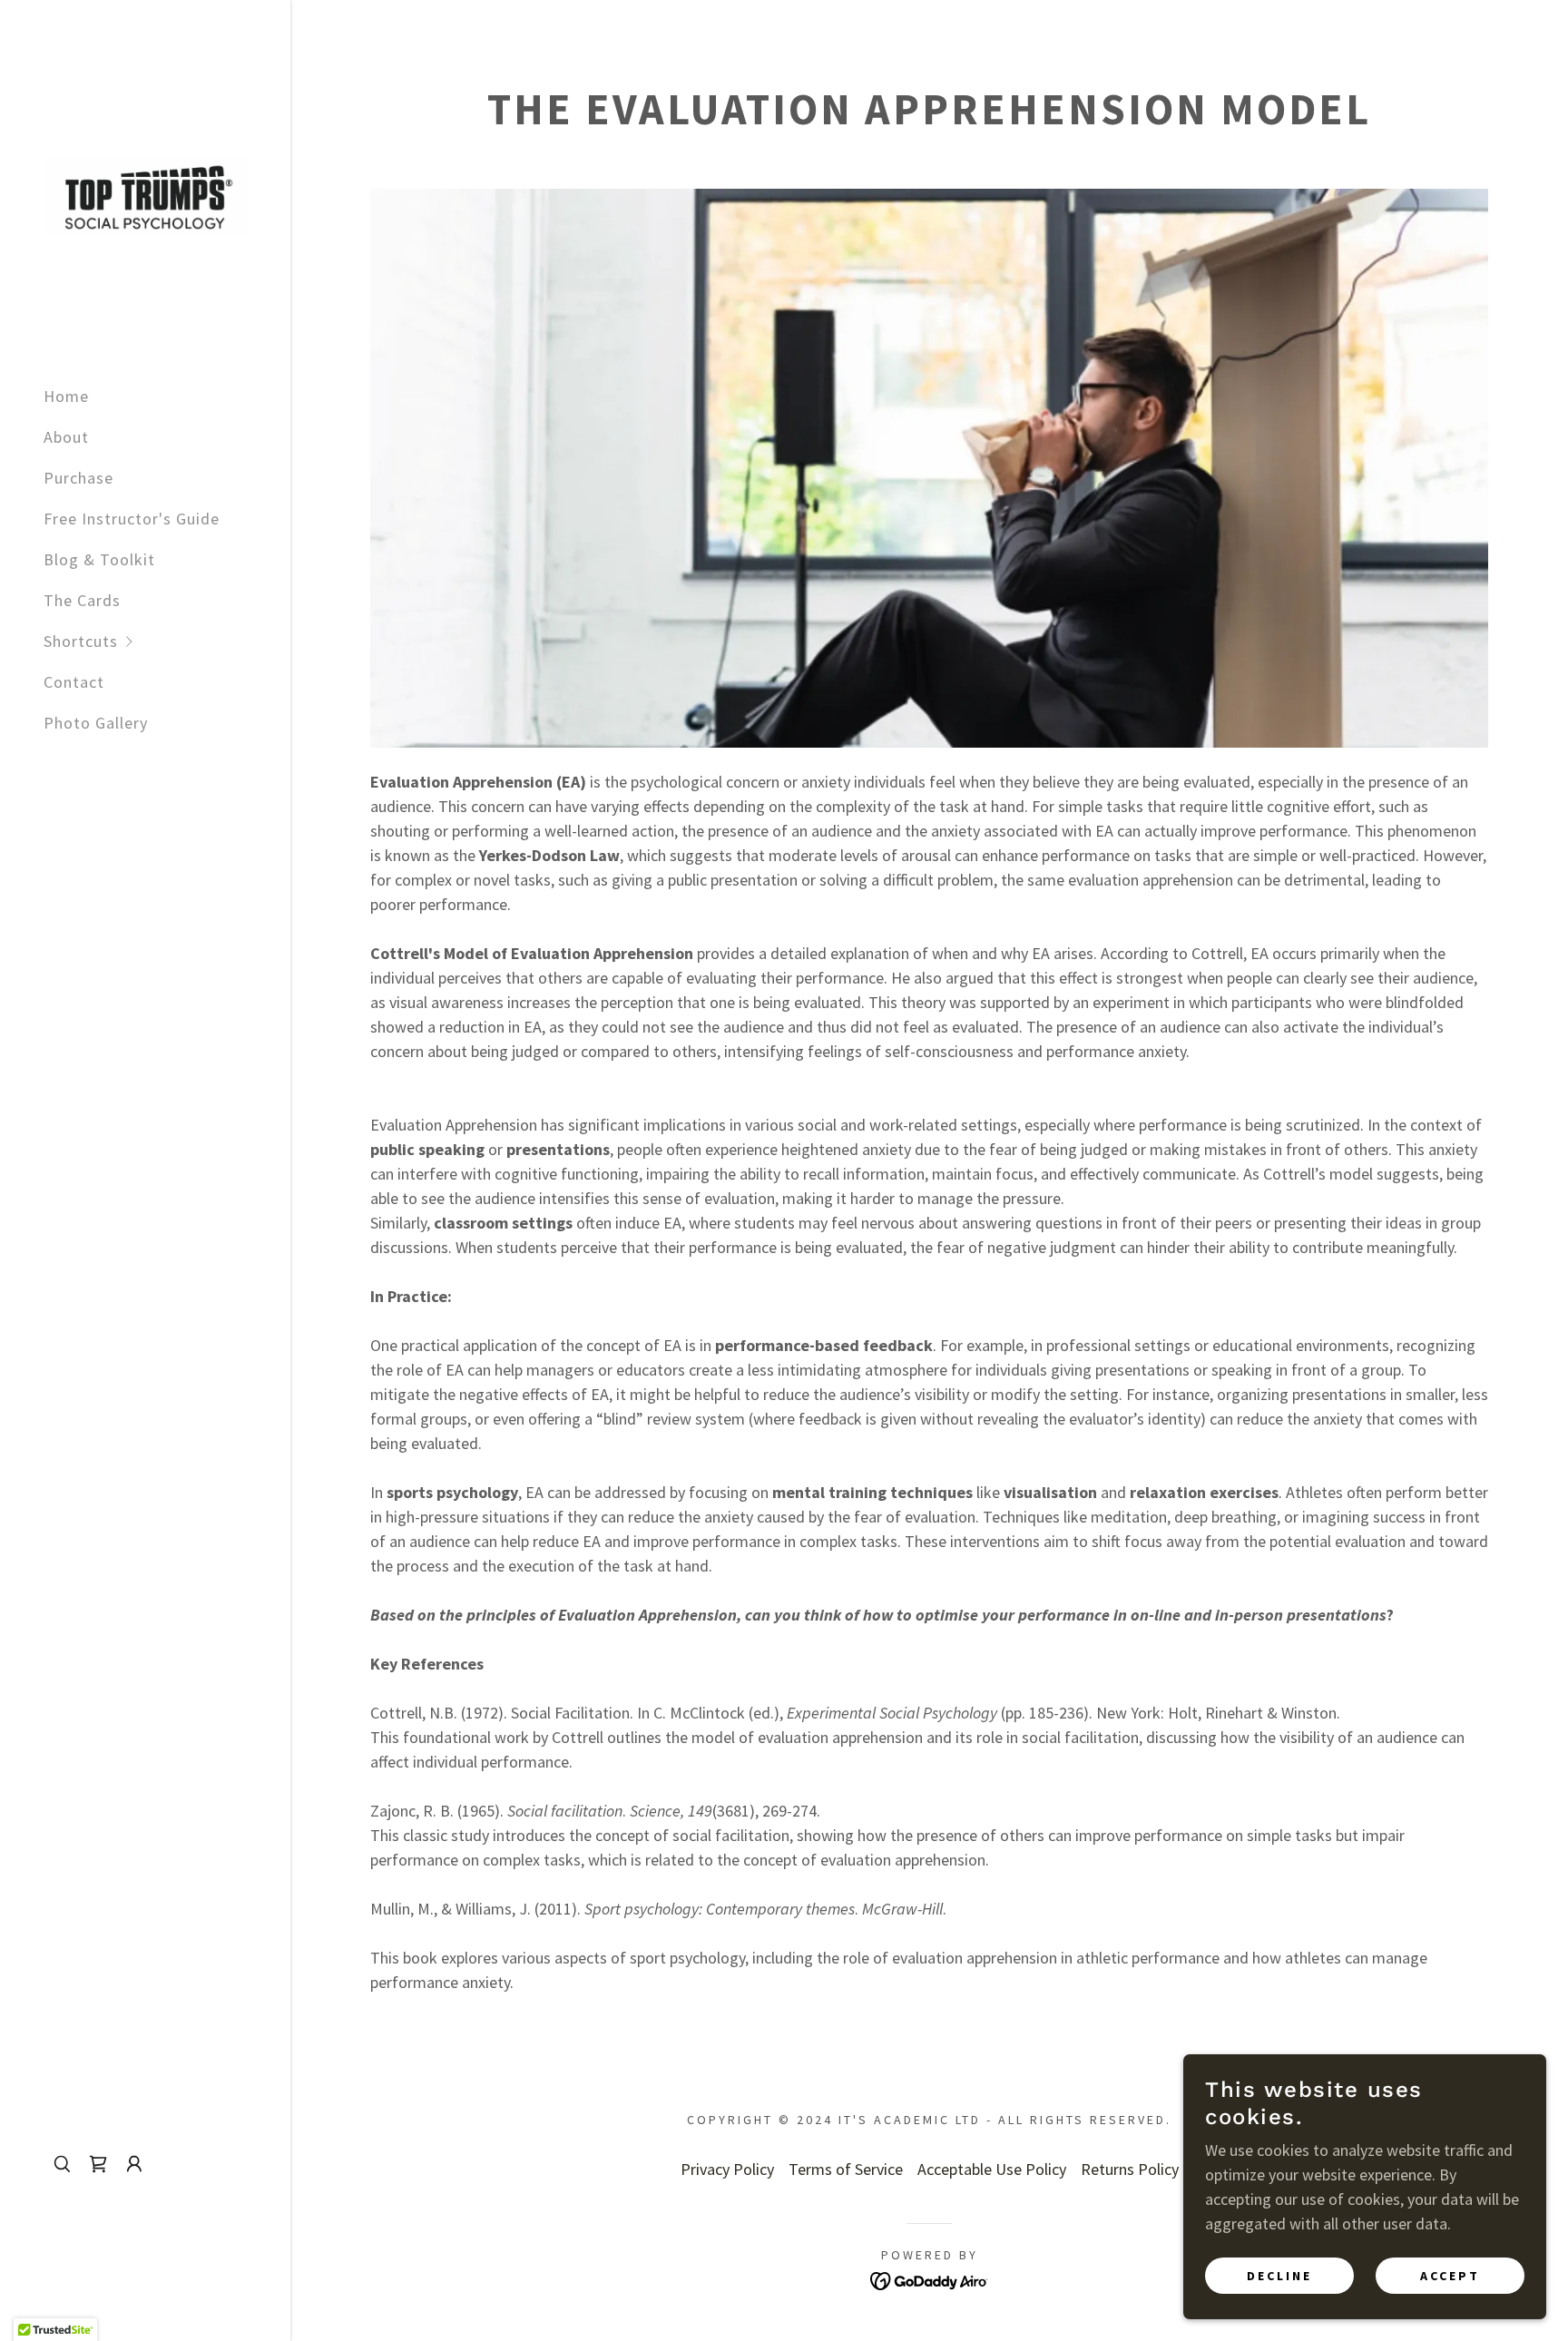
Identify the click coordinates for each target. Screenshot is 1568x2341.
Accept (1450, 2276)
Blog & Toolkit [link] (99, 559)
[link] (145, 195)
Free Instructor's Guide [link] (132, 519)
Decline (1279, 2276)
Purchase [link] (78, 478)
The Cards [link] (82, 600)
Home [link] (66, 396)
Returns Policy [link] (1130, 2169)
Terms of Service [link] (846, 2169)
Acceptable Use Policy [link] (992, 2169)
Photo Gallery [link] (96, 723)
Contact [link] (74, 682)
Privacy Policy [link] (727, 2169)
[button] (167, 641)
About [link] (66, 437)
